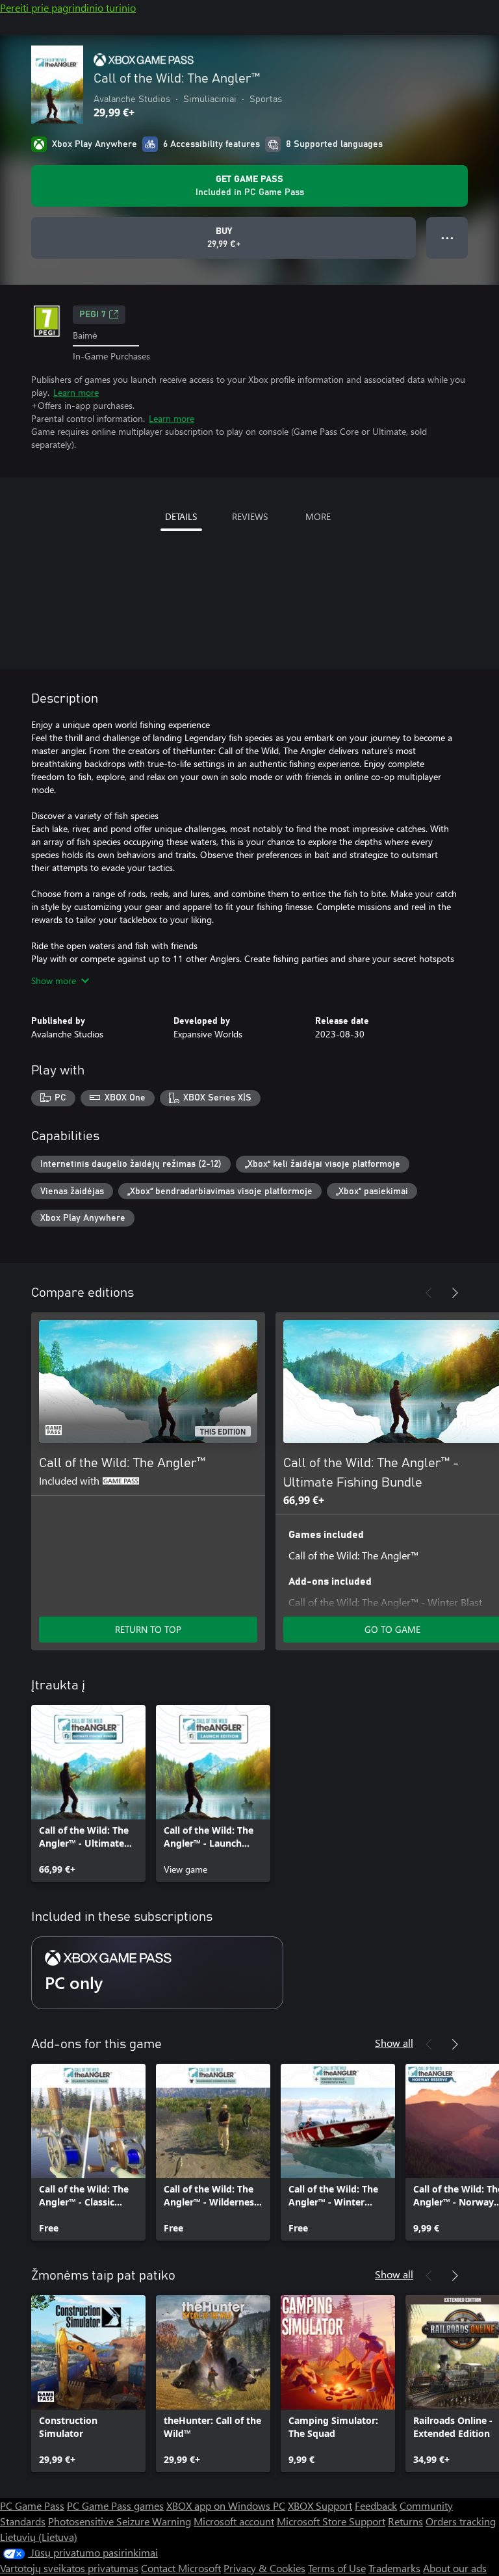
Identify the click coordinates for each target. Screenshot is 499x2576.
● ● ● (447, 238)
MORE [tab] (318, 516)
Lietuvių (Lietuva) (39, 2537)
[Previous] (429, 1293)
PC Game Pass (32, 2505)
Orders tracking (461, 2521)
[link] (88, 1793)
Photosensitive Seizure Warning (120, 2521)
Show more (54, 981)
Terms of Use (337, 2568)
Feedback (376, 2505)
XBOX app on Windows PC (226, 2505)
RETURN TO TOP (148, 1629)
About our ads (455, 2568)
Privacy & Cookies (264, 2568)
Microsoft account (234, 2521)
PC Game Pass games (115, 2505)
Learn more (76, 392)
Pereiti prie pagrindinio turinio (68, 7)
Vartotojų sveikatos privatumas (69, 2568)
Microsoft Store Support (331, 2521)
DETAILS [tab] (181, 516)
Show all (394, 2043)
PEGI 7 (93, 315)
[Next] (455, 1293)
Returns (405, 2521)
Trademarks (394, 2568)
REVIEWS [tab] (250, 516)
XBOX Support (320, 2505)
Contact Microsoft (181, 2568)
